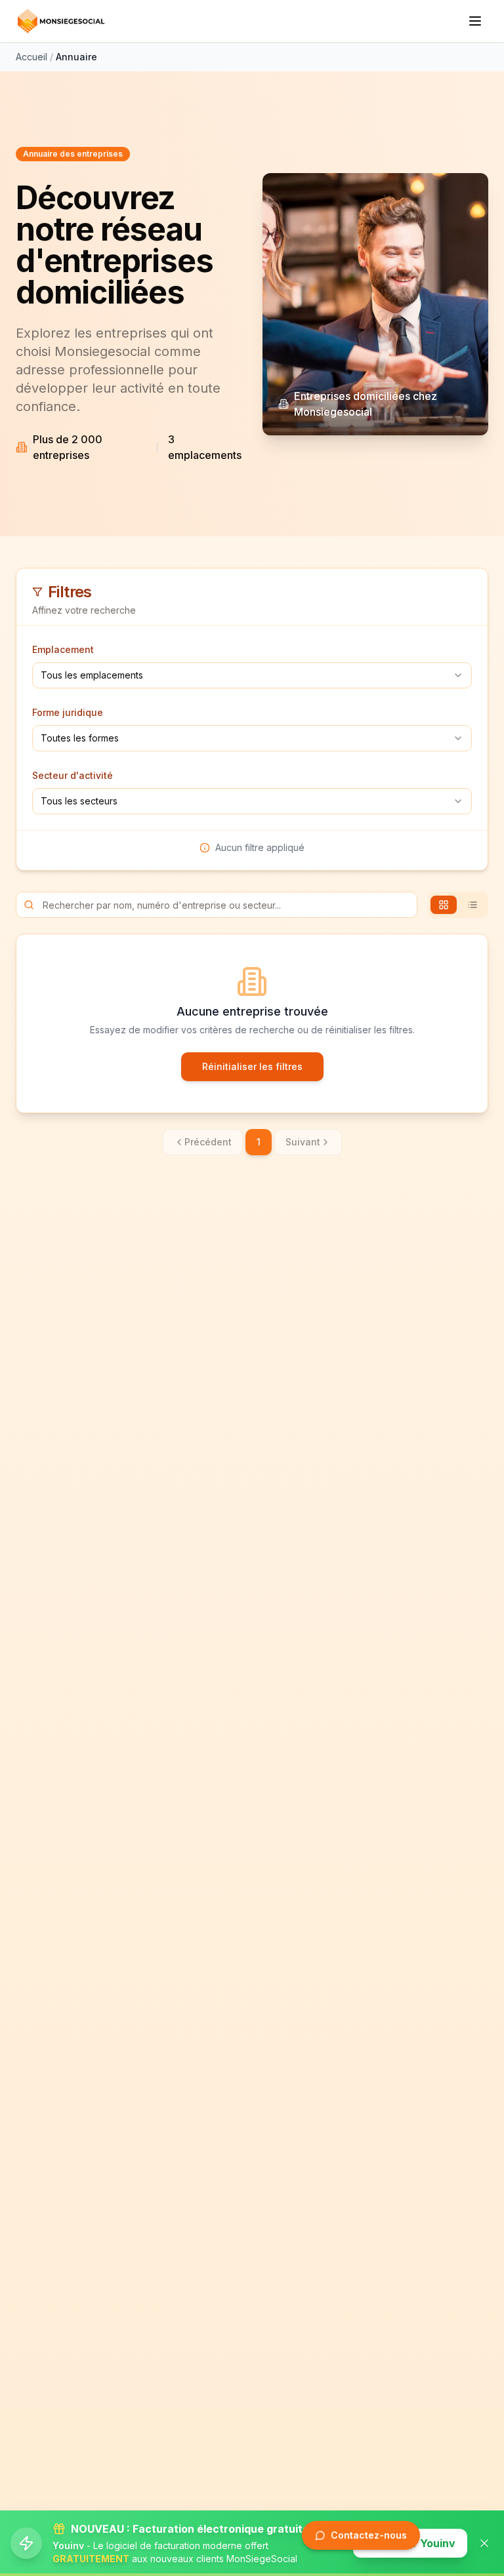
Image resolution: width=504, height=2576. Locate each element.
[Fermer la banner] (484, 2543)
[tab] (444, 905)
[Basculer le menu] (475, 21)
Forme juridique (68, 712)
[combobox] (252, 675)
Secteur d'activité (73, 775)
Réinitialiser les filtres (252, 1066)
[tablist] (458, 905)
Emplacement (63, 649)
